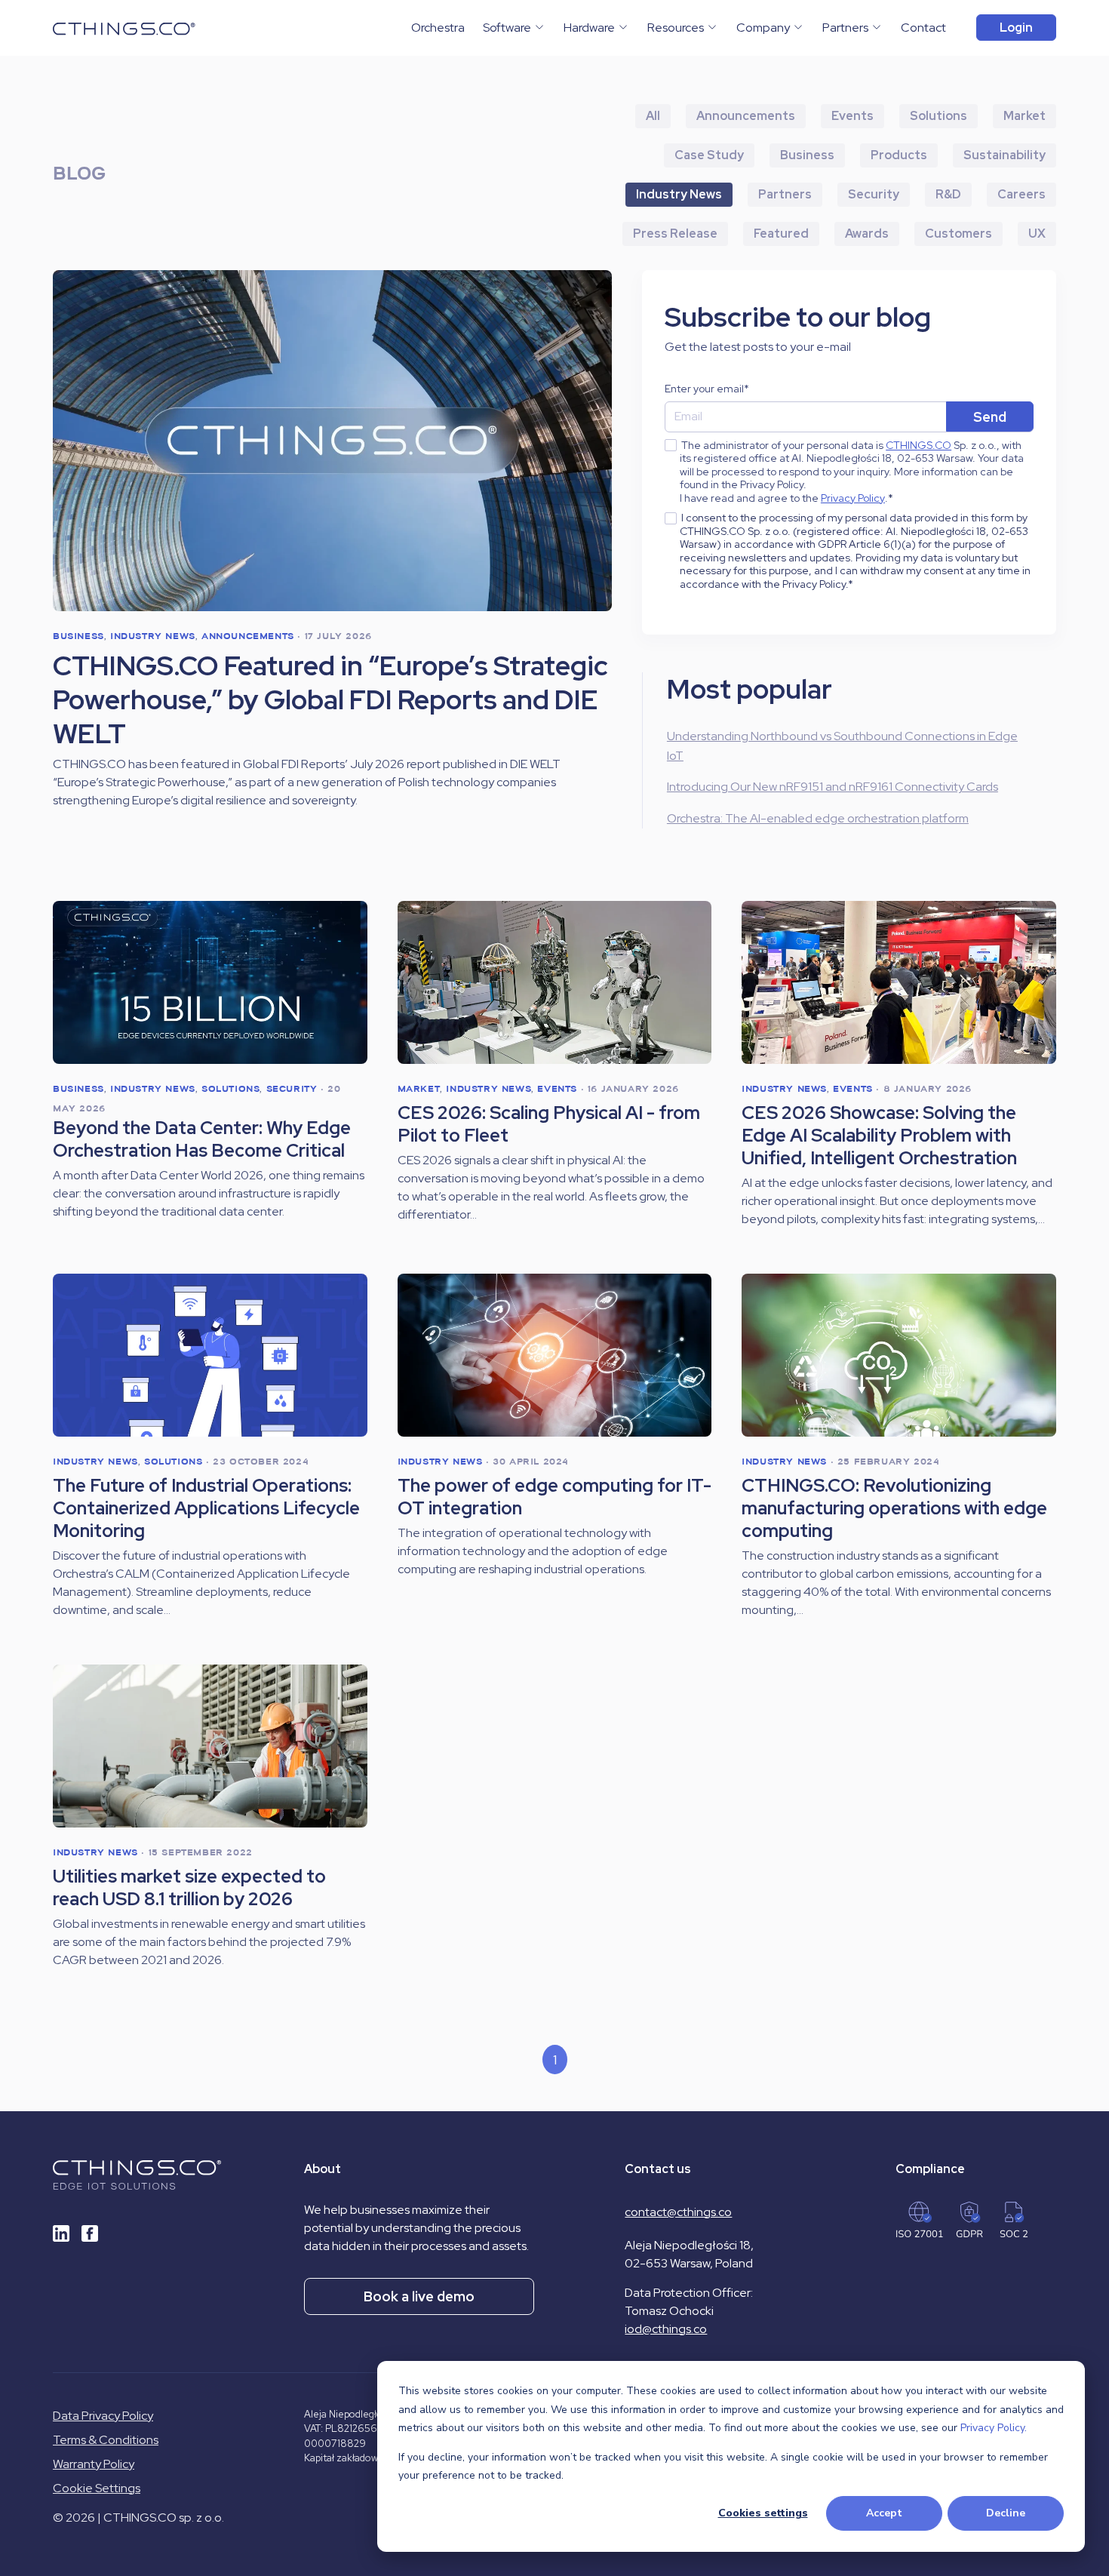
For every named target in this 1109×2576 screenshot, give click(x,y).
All (653, 116)
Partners (785, 194)
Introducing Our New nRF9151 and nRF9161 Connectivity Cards (833, 787)
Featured (781, 234)
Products (899, 155)
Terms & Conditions (106, 2440)
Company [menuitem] (763, 28)
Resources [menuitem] (676, 28)
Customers (958, 234)
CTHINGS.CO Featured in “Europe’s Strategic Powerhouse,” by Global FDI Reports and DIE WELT (330, 700)
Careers (1021, 194)
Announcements (746, 116)
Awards (867, 234)
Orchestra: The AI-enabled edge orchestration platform (818, 818)
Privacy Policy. (994, 2428)
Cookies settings (763, 2513)
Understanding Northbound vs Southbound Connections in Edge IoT (842, 746)
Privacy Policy (853, 498)
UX (1037, 234)
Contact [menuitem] (923, 28)
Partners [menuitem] (845, 28)
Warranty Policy (94, 2464)
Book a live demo (419, 2296)
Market (1025, 116)
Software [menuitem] (507, 28)
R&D (948, 194)
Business (807, 155)
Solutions (939, 116)
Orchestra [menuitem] (438, 28)
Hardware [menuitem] (589, 28)
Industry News (679, 194)
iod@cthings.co (666, 2329)
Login (1016, 28)
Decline (1006, 2513)
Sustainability (1005, 155)
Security (874, 194)
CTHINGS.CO (919, 446)
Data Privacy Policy (103, 2416)
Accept (884, 2513)
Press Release (675, 234)
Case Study (709, 155)
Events (852, 116)
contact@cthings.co (678, 2212)
